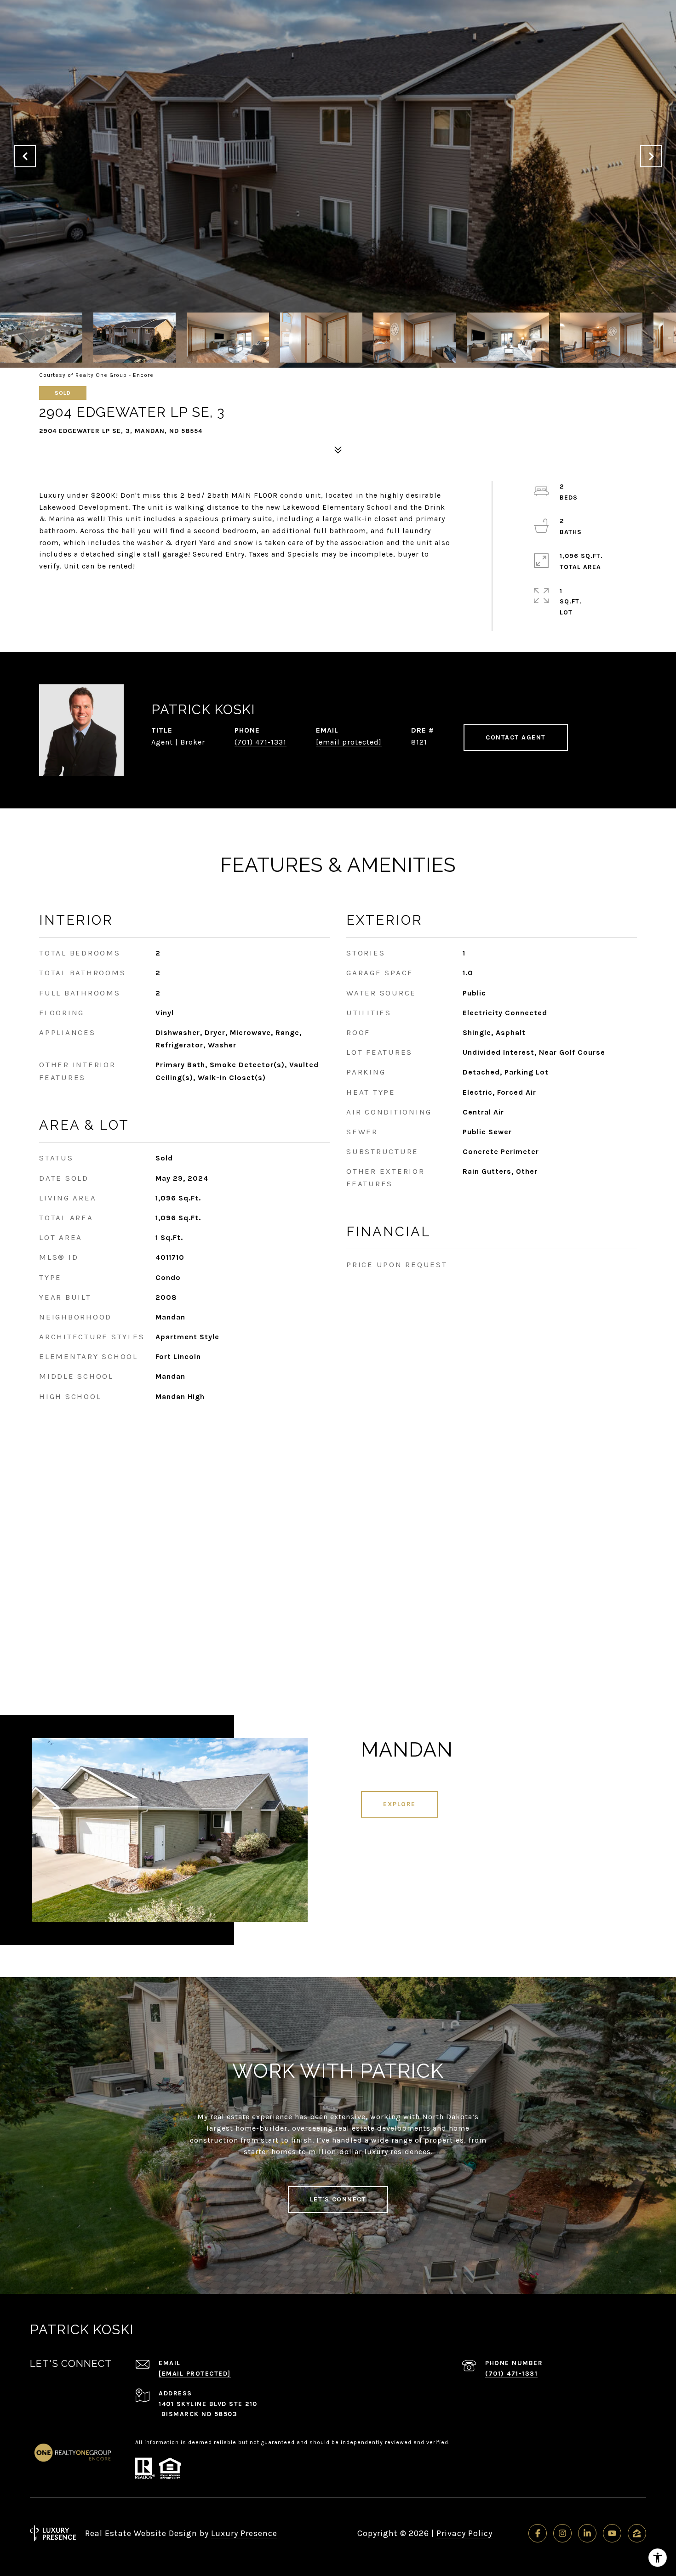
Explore (399, 1804)
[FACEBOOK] (538, 2533)
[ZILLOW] (637, 2533)
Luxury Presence (244, 2533)
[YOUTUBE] (612, 2533)
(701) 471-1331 (261, 742)
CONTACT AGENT (516, 737)
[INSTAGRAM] (562, 2533)
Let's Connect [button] (338, 2199)
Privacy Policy (464, 2533)
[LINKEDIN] (587, 2533)
